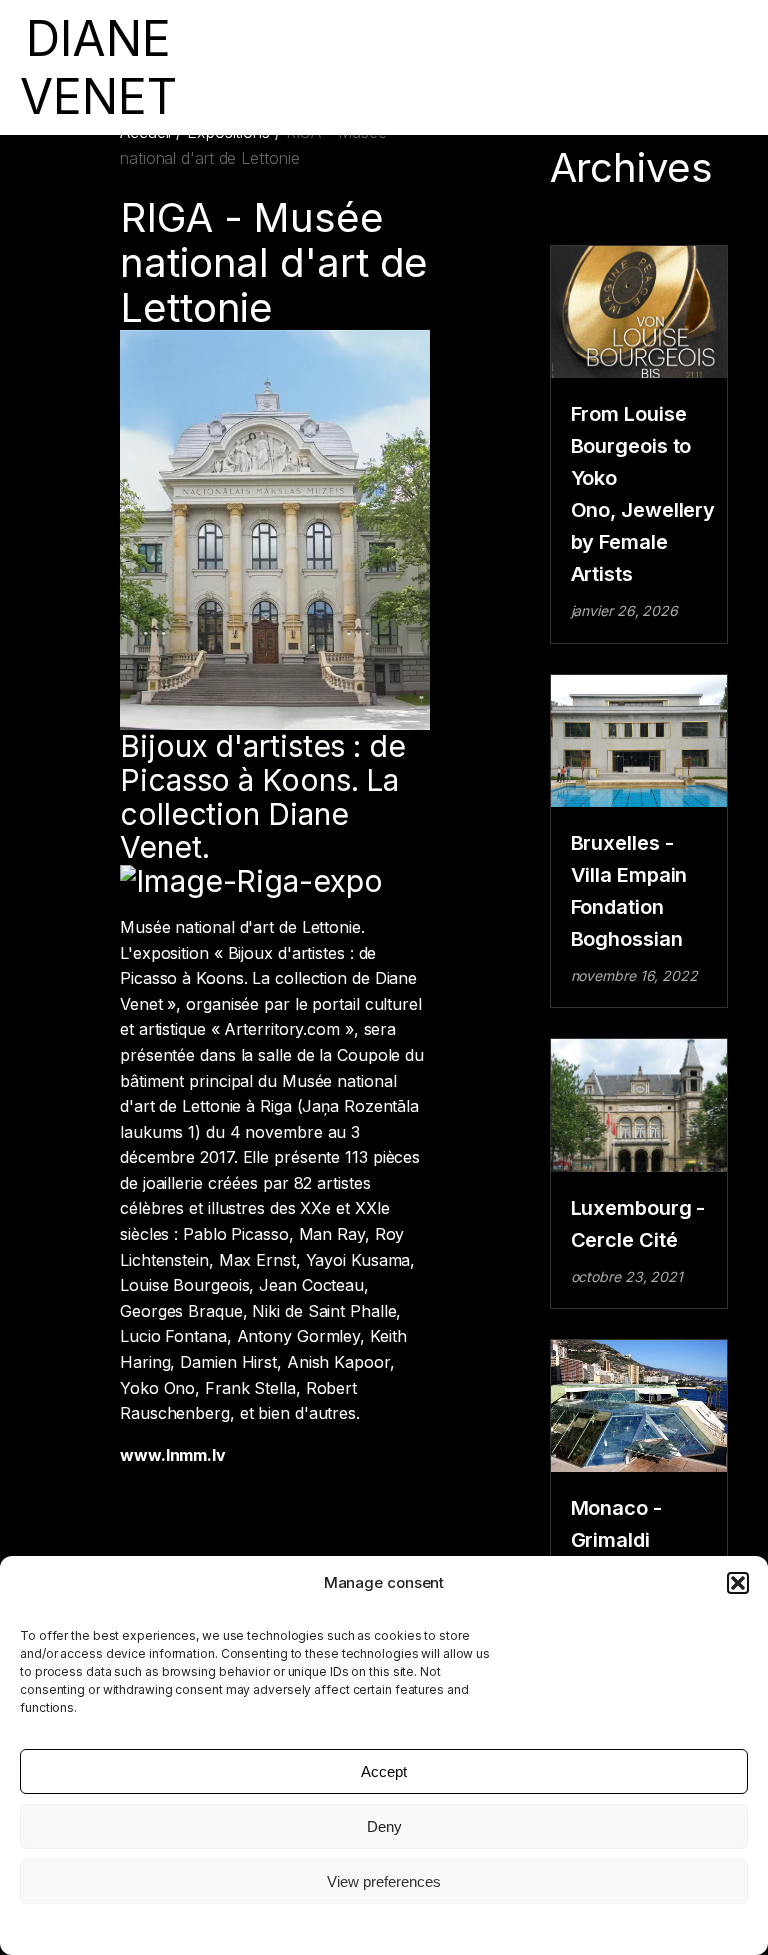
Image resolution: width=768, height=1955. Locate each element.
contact (605, 67)
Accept (384, 1771)
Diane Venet (532, 67)
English (659, 67)
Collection (354, 67)
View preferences (384, 1881)
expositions (219, 67)
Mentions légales (384, 1927)
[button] (738, 1583)
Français (718, 67)
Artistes (288, 67)
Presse (438, 67)
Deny (384, 1826)
